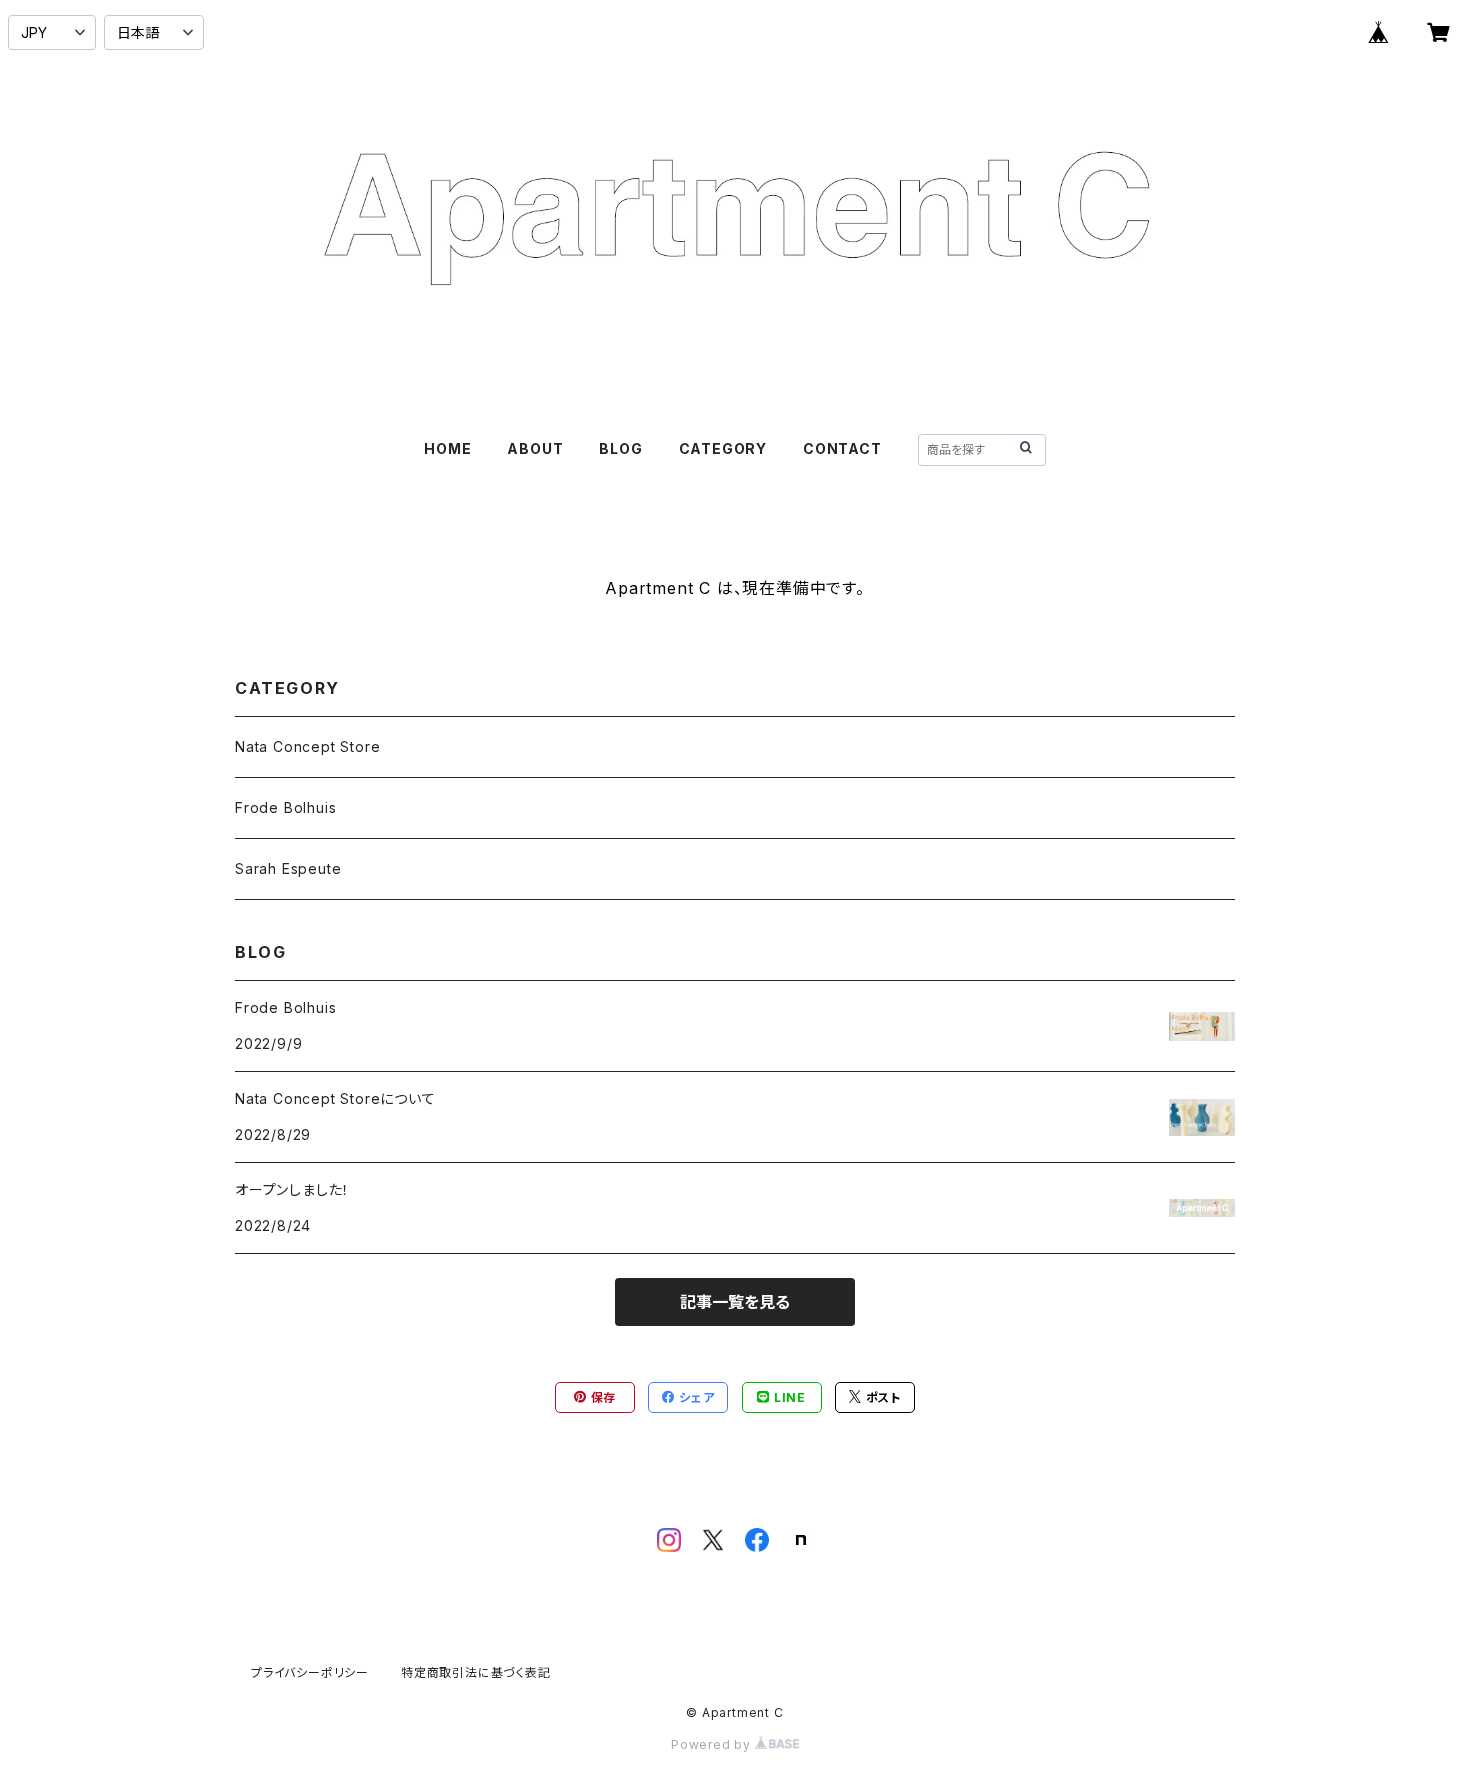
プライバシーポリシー (310, 1672)
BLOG (620, 448)
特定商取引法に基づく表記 (476, 1672)
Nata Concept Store (307, 746)
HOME (447, 448)
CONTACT (842, 448)
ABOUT (535, 448)
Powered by (713, 1744)
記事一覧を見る (735, 1302)
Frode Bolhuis (285, 807)
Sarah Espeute (288, 868)
